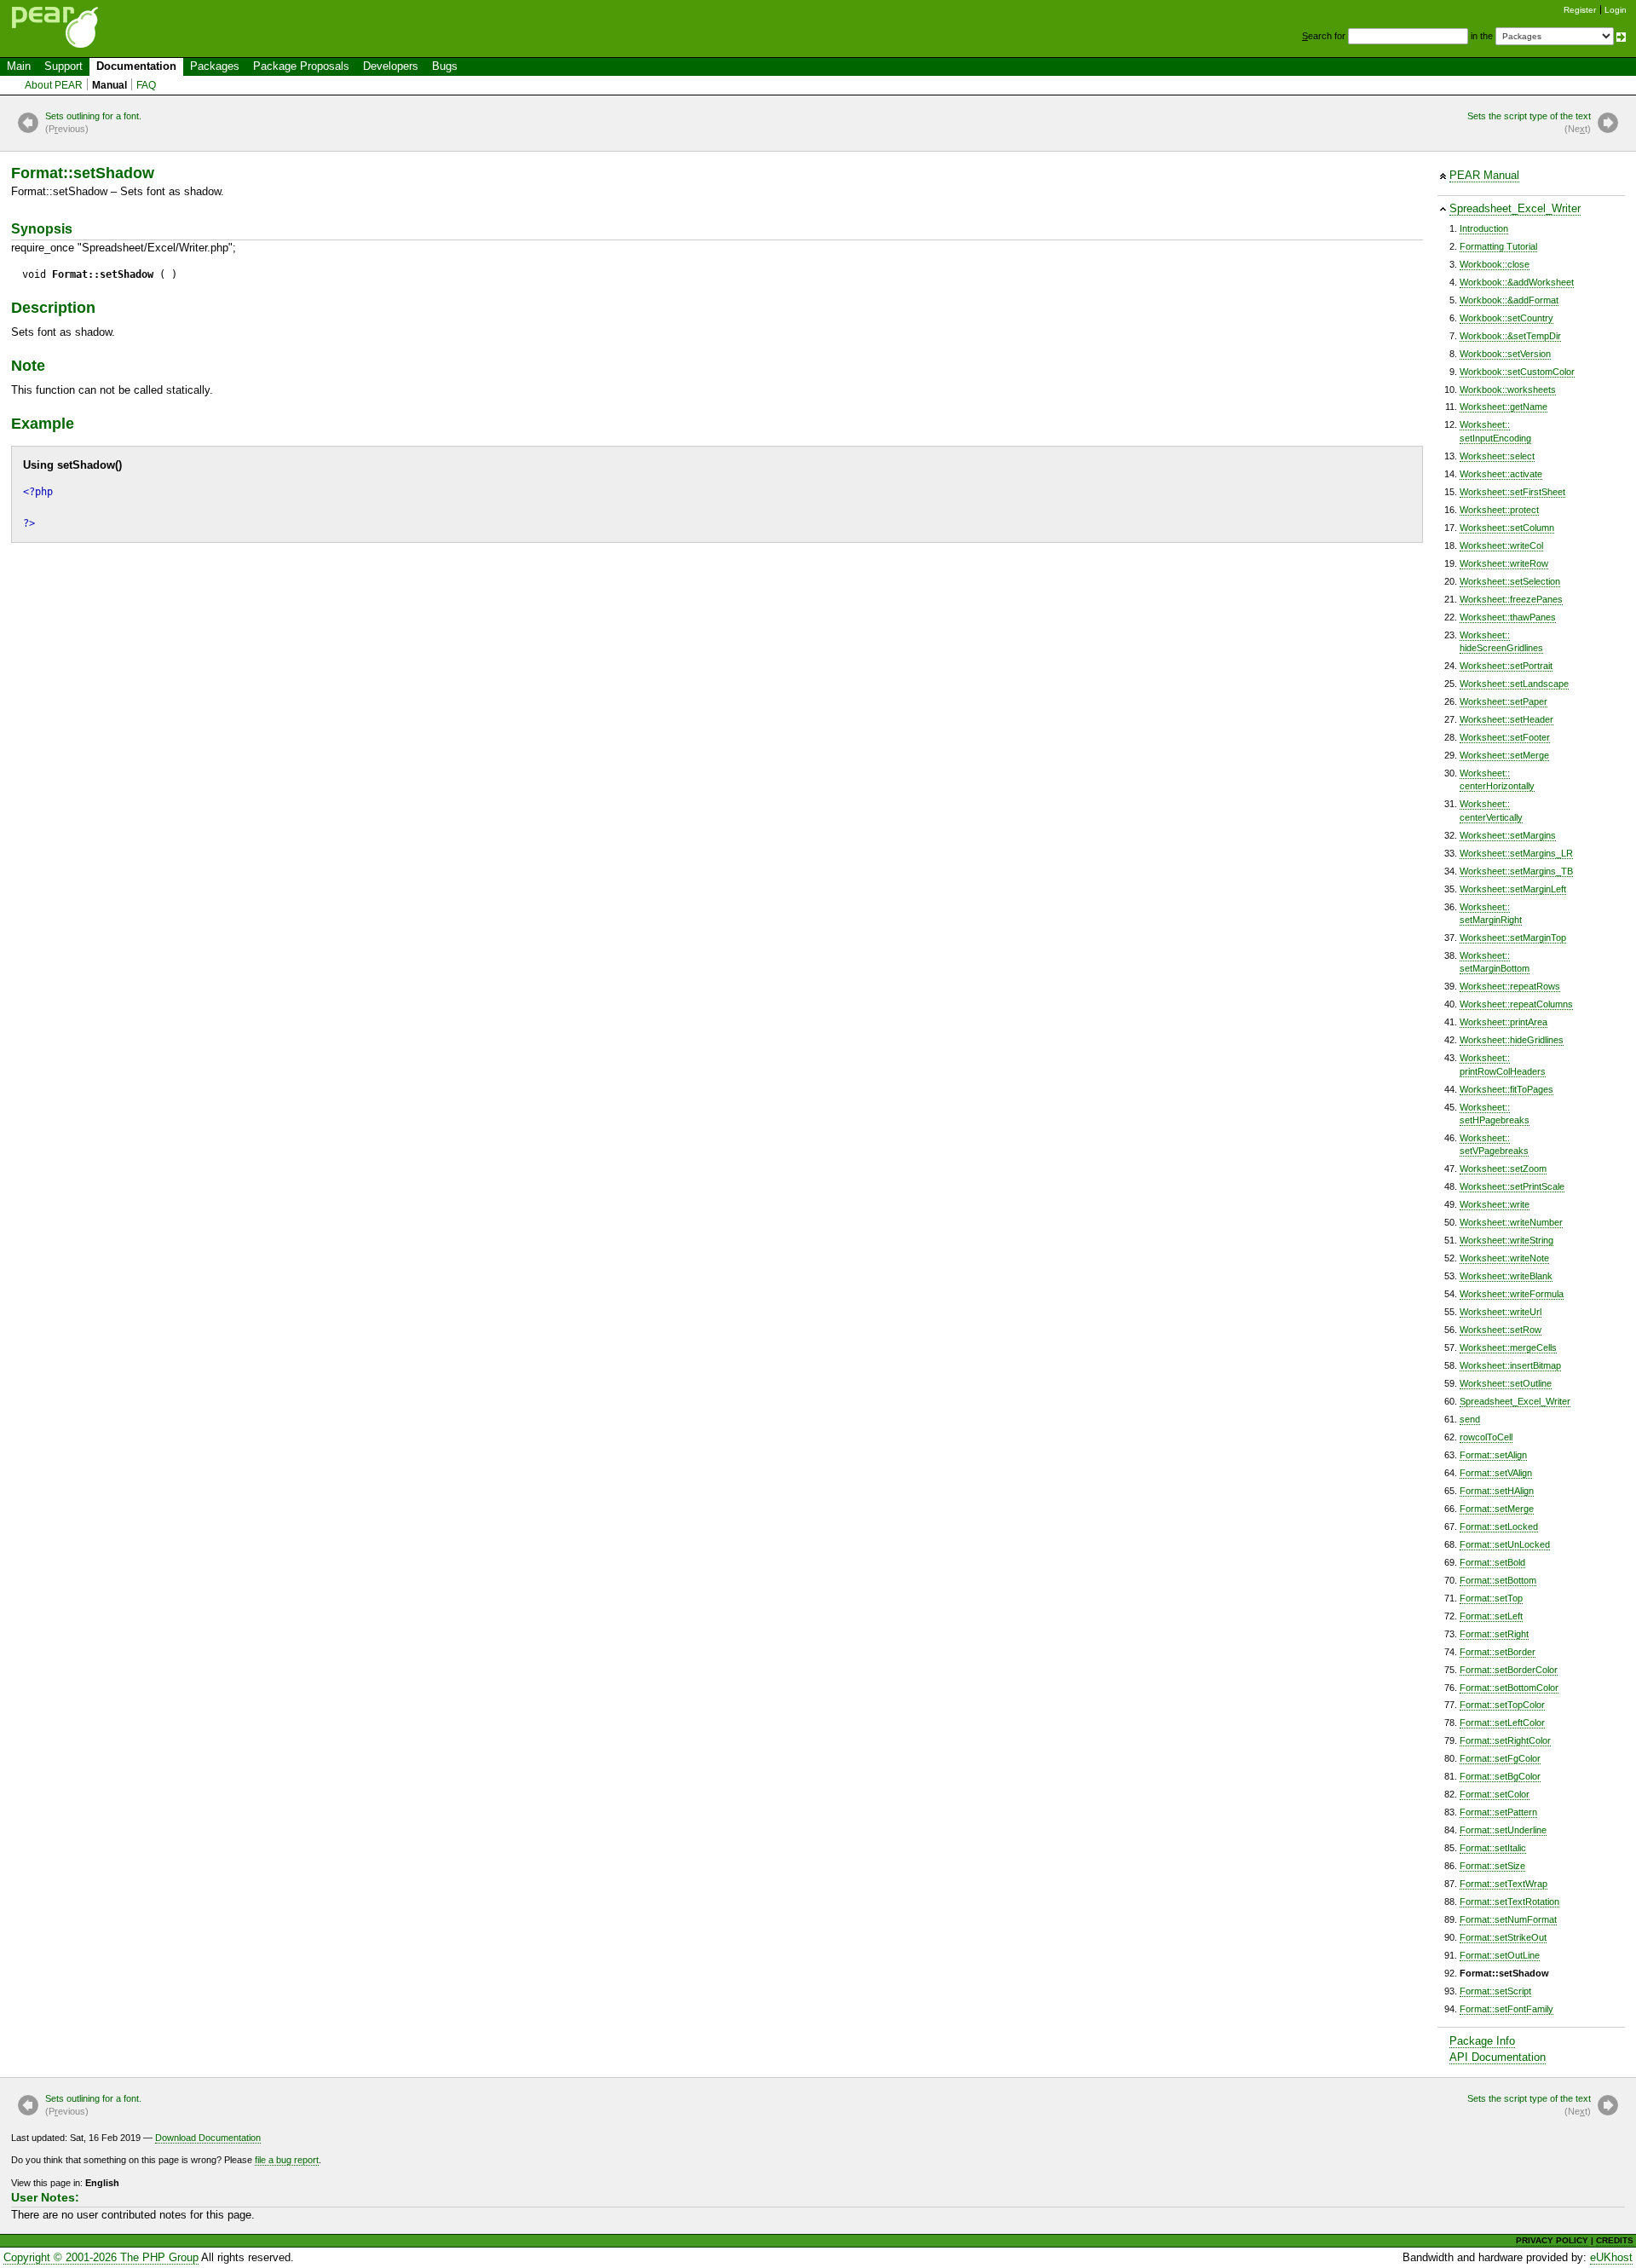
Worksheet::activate (1501, 474)
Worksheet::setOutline (1506, 1383)
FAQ (146, 85)
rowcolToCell (1486, 1437)
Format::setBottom (1498, 1580)
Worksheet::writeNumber (1511, 1222)
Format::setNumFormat (1508, 1919)
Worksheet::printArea (1504, 1022)
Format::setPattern (1498, 1812)
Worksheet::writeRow (1504, 563)
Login (1616, 10)
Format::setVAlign (1496, 1473)
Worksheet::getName (1504, 407)
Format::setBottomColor (1509, 1688)
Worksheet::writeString (1506, 1240)
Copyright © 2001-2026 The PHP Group (101, 2257)
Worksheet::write (1495, 1204)
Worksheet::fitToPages (1506, 1089)
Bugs (445, 66)
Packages (215, 66)
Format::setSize (1492, 1866)
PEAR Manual (1484, 175)
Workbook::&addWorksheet (1517, 282)
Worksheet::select (1497, 456)
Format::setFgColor (1500, 1758)
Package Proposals (301, 66)
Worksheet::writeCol (1501, 545)
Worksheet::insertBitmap (1510, 1365)
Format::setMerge (1497, 1509)
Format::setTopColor (1502, 1705)
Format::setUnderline (1503, 1830)
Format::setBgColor (1500, 1776)
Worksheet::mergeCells (1508, 1348)
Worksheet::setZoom (1503, 1169)
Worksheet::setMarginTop (1513, 938)
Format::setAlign (1493, 1455)
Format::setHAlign (1497, 1491)
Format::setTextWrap (1504, 1884)
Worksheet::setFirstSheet (1512, 492)
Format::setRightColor (1505, 1740)
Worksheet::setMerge (1504, 755)
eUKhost (1611, 2257)
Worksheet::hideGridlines (1512, 1040)
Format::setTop (1491, 1598)
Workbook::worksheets (1508, 390)
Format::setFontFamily (1506, 2009)
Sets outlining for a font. (93, 122)
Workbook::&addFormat (1509, 300)
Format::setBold (1492, 1562)
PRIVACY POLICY (1552, 2240)
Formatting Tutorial (1498, 246)
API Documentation (1498, 2057)
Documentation (136, 66)
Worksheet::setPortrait (1506, 666)
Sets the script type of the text (1529, 122)
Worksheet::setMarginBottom (1495, 962)
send (1470, 1419)
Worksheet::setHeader (1506, 719)
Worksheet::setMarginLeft (1513, 889)
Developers (391, 66)
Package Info (1482, 2041)
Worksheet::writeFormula (1512, 1294)
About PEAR (54, 85)
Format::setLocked (1499, 1526)
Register (1580, 10)
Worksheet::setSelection (1510, 581)
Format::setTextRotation (1509, 1902)
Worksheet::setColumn (1507, 528)
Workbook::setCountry (1506, 318)
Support (63, 66)
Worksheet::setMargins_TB (1516, 871)
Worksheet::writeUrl (1501, 1312)
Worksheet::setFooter (1505, 737)
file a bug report (287, 2160)
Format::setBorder (1498, 1652)
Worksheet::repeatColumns (1516, 1004)
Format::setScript (1495, 1991)
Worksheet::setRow (1501, 1330)
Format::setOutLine (1500, 1955)
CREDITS (1615, 2240)
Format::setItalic (1493, 1848)
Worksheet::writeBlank (1506, 1276)
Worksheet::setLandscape (1514, 684)
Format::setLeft (1491, 1616)
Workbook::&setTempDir (1510, 336)
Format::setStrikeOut (1503, 1937)
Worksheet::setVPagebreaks (1494, 1144)
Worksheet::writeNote (1504, 1258)
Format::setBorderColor (1509, 1670)
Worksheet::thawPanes (1508, 617)
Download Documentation (208, 2138)
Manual (109, 85)
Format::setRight (1494, 1634)
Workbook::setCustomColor (1517, 372)
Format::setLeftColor (1502, 1723)
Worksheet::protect (1499, 510)
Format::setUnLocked (1505, 1544)
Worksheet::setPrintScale (1512, 1186)
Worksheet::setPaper (1504, 701)
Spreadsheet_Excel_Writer (1515, 208)
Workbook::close (1495, 264)
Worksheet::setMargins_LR (1516, 853)
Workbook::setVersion (1505, 354)
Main (19, 66)
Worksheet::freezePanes (1511, 599)
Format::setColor (1495, 1794)
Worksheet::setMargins (1508, 835)
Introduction (1484, 228)
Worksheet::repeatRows (1510, 986)
